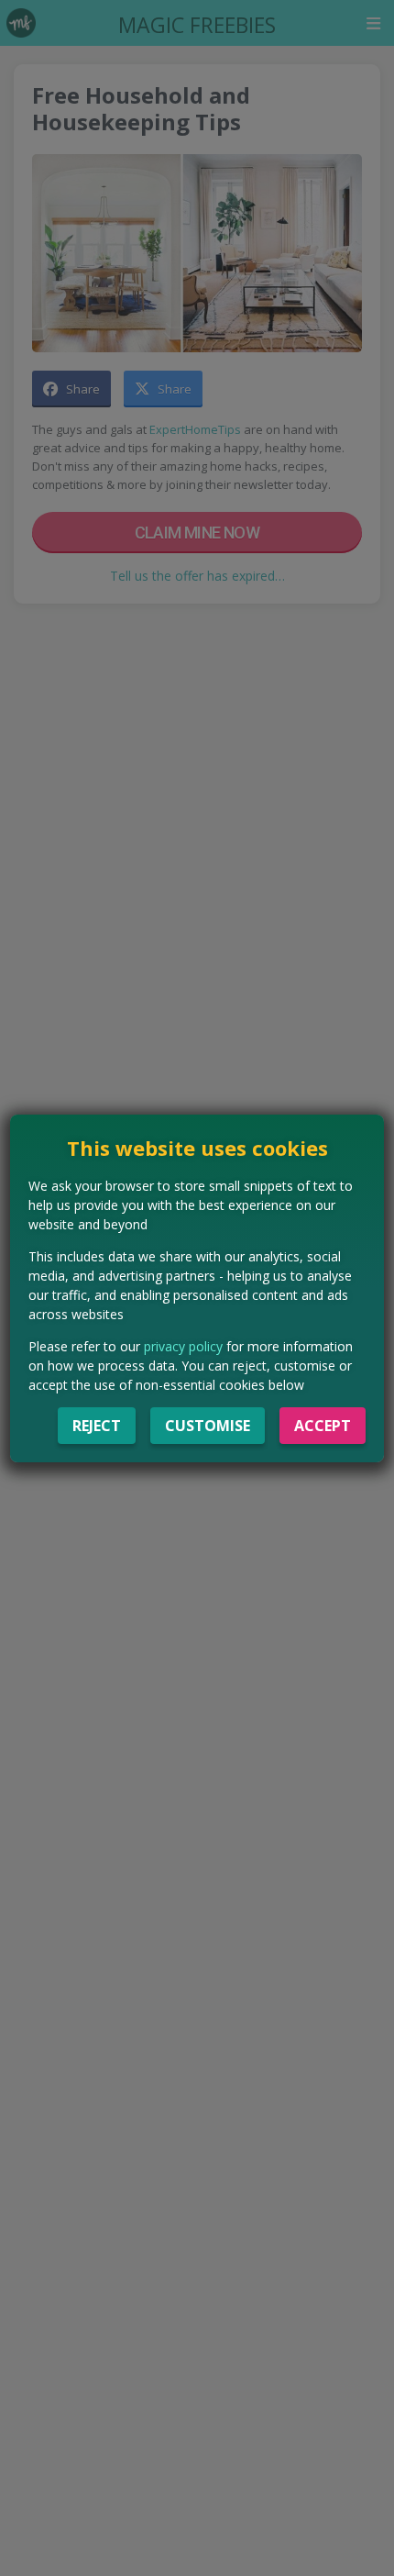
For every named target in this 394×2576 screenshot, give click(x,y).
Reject (97, 1426)
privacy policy (183, 1346)
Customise (208, 1426)
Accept (323, 1426)
